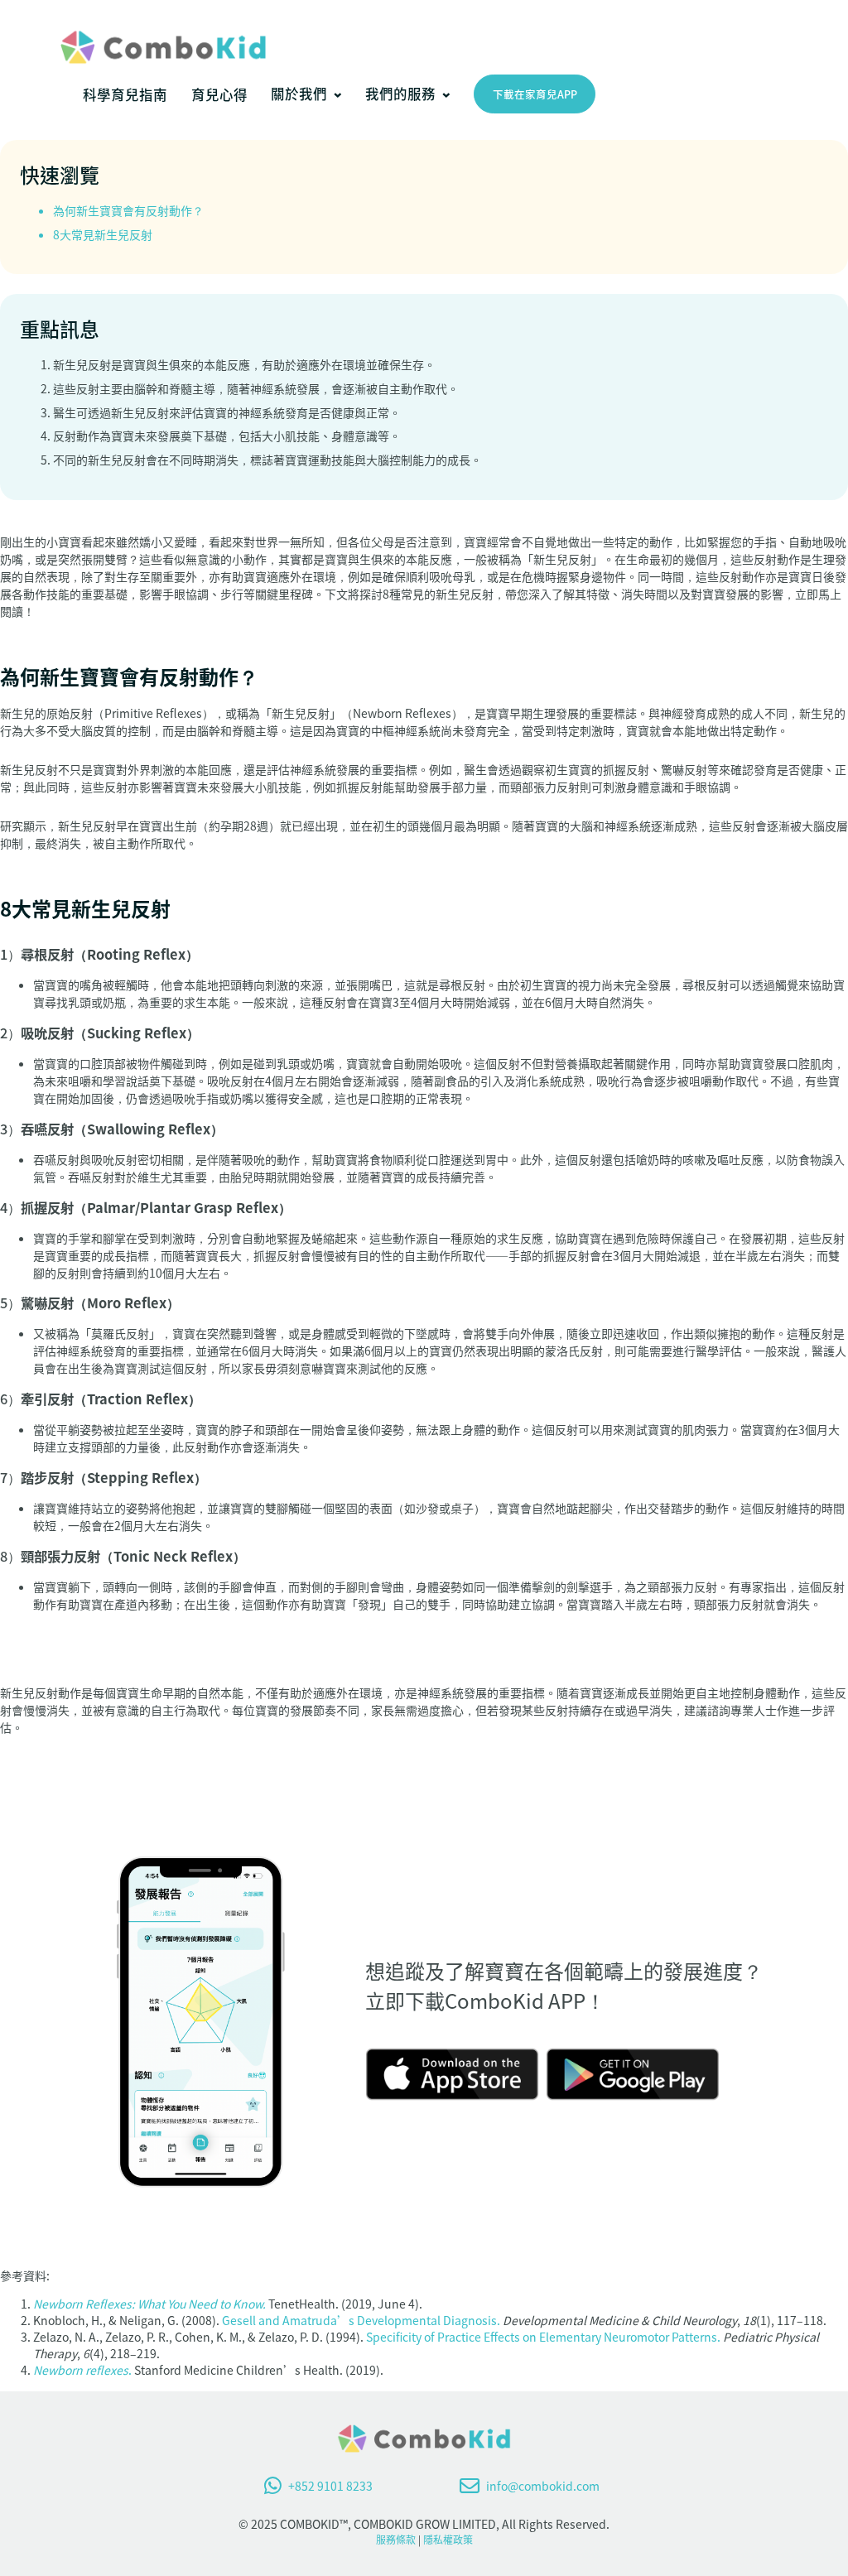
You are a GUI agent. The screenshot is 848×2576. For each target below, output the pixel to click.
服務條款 (396, 2539)
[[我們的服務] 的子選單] (446, 94)
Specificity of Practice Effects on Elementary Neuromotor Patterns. (543, 2337)
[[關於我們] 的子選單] (338, 94)
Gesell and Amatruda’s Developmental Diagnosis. (361, 2320)
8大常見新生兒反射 (103, 234)
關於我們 (299, 94)
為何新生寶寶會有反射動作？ (128, 210)
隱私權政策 (448, 2539)
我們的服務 (400, 94)
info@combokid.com (543, 2486)
